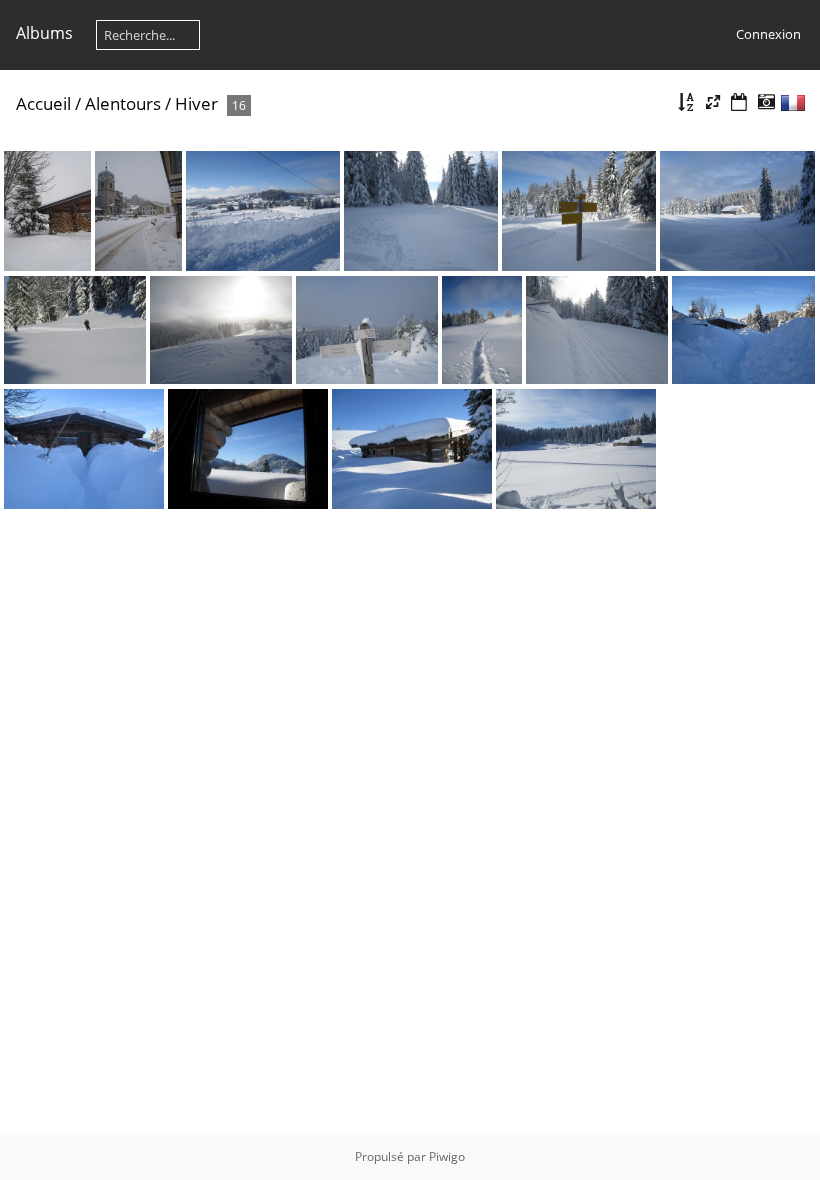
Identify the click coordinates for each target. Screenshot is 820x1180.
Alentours (123, 103)
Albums (44, 33)
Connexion (768, 34)
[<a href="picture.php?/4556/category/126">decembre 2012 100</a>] (744, 330)
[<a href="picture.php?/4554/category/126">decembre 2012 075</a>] (482, 330)
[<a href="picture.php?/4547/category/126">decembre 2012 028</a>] (263, 211)
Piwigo (447, 1156)
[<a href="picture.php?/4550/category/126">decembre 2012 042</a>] (738, 211)
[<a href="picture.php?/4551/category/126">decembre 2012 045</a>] (75, 330)
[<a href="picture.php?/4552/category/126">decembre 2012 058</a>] (221, 330)
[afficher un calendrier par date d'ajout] (739, 102)
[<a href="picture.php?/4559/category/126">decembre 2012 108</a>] (412, 449)
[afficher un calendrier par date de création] (766, 102)
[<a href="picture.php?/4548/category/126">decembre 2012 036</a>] (421, 211)
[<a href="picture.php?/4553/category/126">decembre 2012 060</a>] (367, 330)
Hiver (196, 103)
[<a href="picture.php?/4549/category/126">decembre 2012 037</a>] (579, 211)
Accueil (43, 103)
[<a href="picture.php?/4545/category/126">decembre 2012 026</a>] (48, 211)
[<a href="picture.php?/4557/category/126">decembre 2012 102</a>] (84, 449)
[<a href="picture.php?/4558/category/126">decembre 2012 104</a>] (248, 449)
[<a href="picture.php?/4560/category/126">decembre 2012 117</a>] (576, 449)
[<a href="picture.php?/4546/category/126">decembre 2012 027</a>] (139, 211)
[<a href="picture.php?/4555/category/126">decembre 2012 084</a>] (597, 330)
